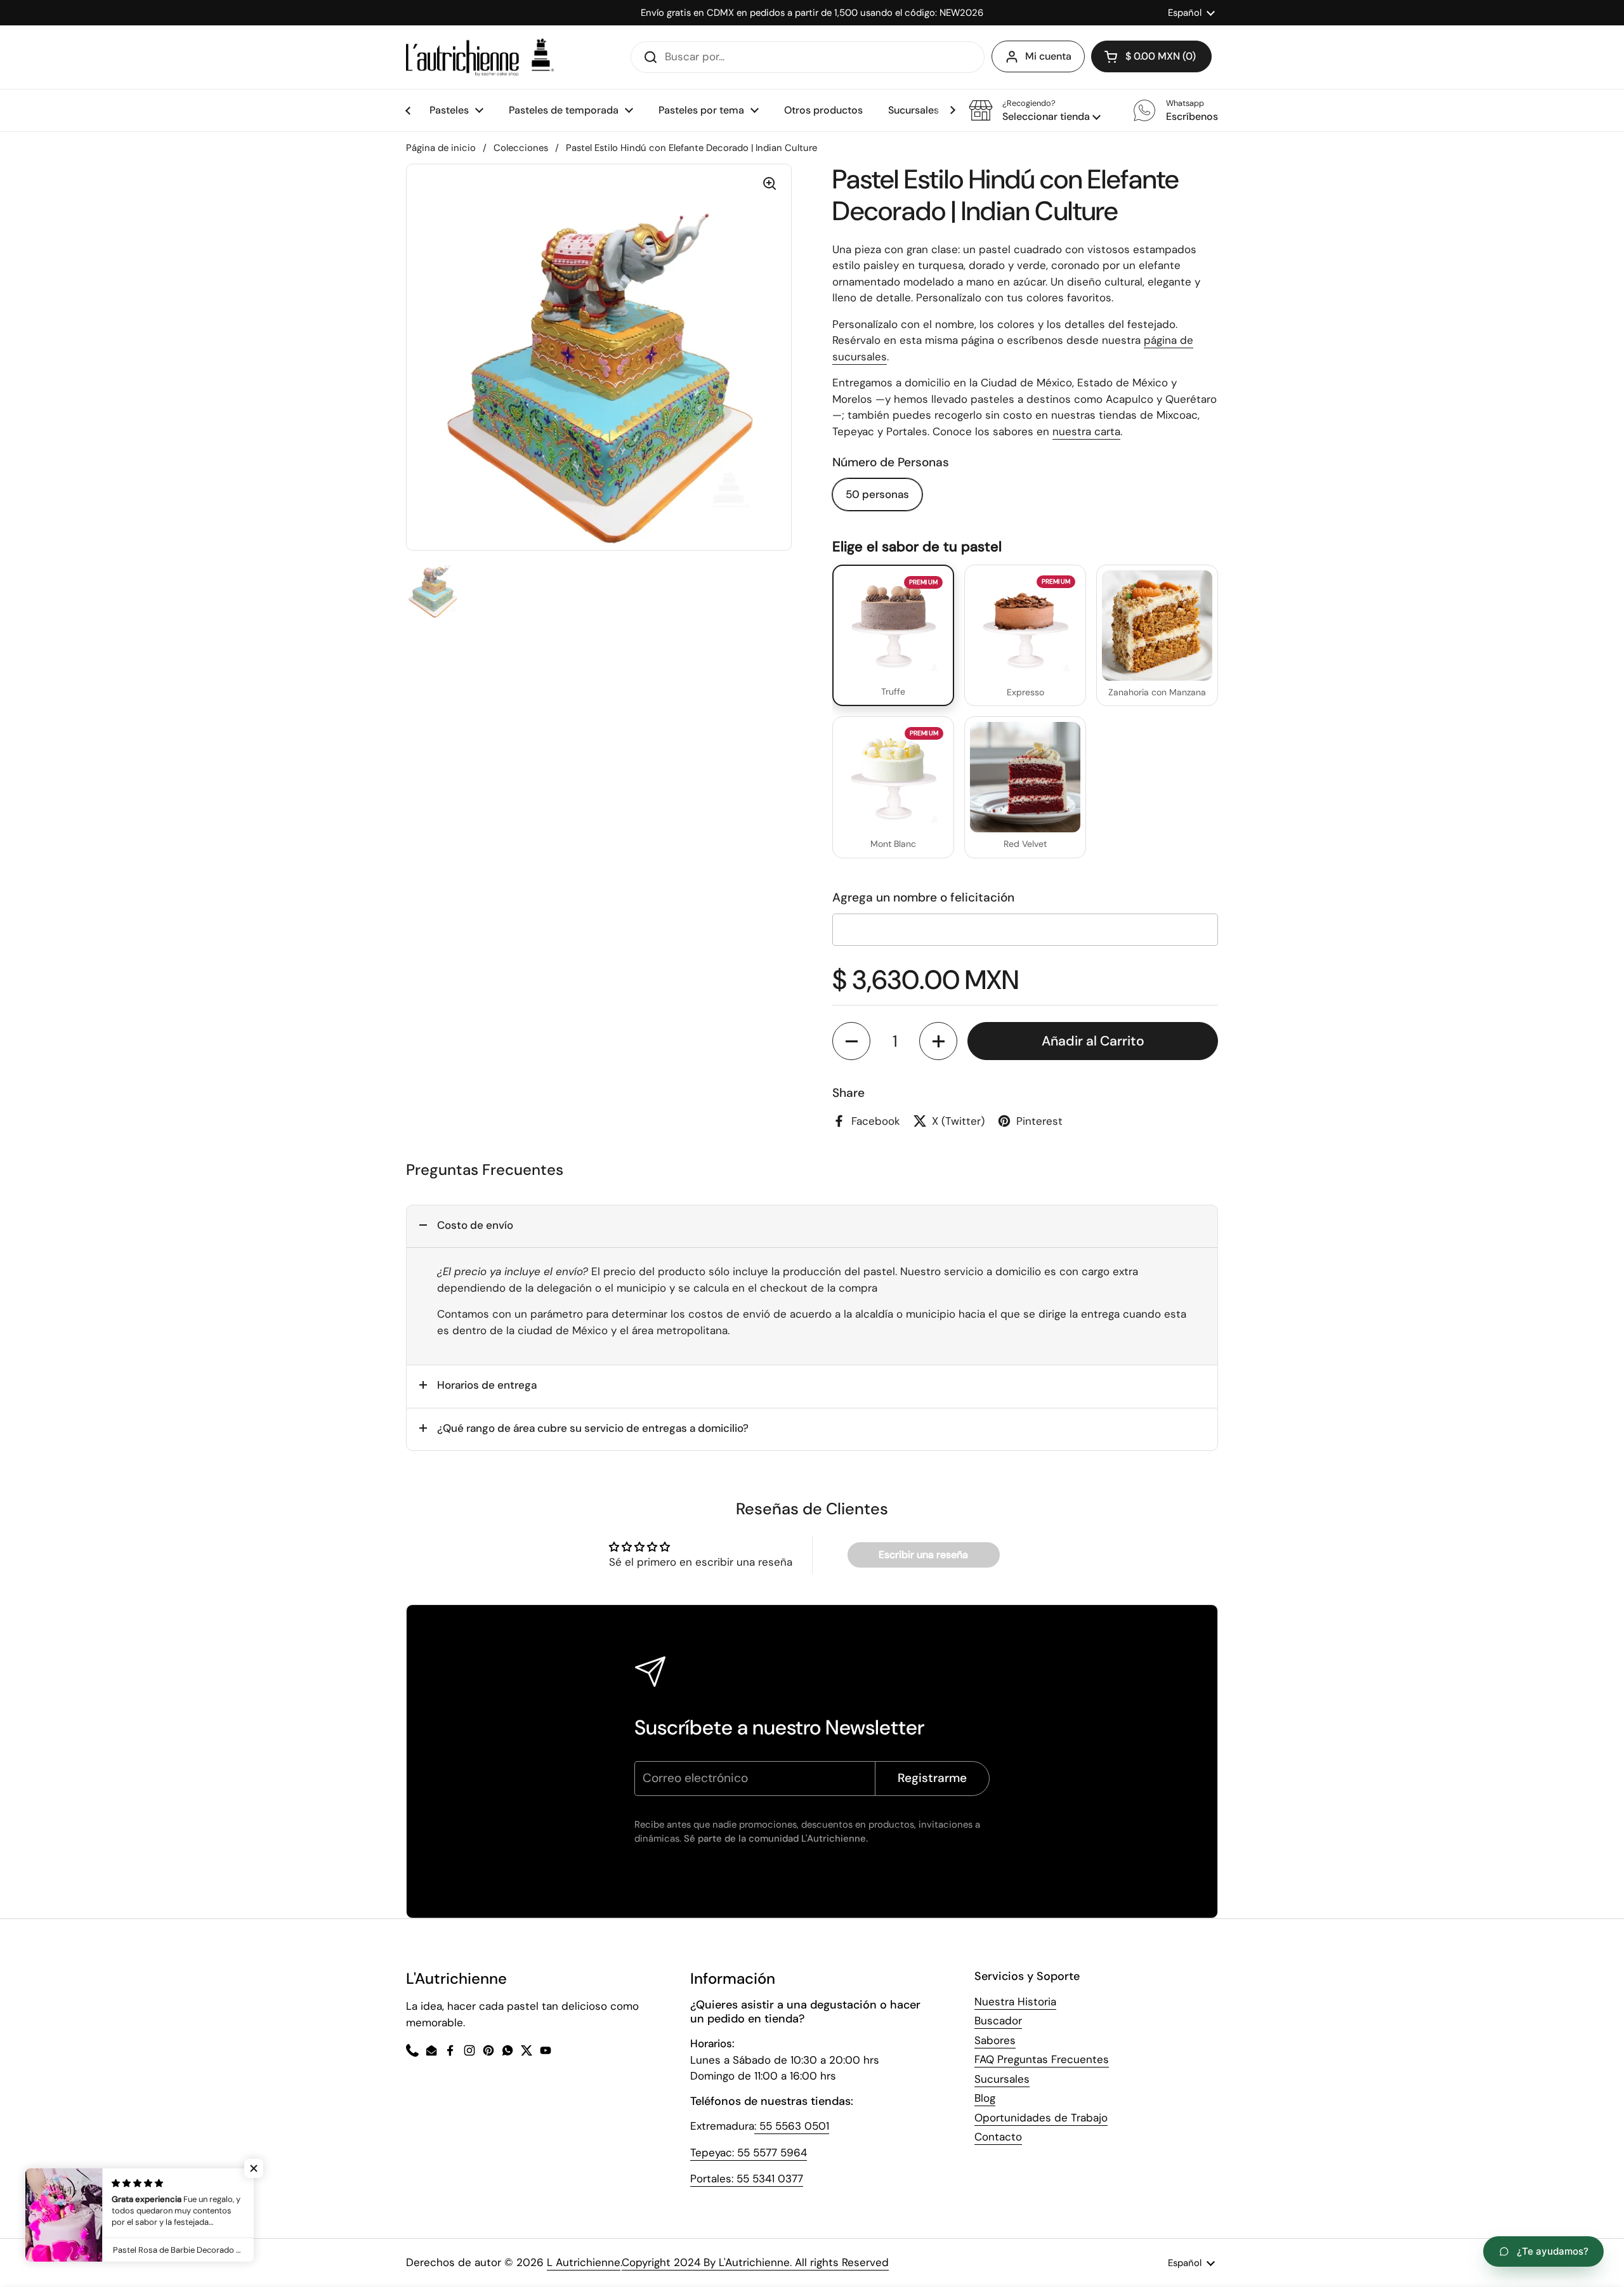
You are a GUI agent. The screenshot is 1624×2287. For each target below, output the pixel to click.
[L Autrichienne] (480, 57)
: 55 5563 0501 (792, 2126)
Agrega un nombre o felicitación (923, 897)
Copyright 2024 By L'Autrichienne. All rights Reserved (755, 2262)
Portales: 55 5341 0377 (747, 2179)
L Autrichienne (584, 2262)
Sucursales (1002, 2079)
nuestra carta (1086, 431)
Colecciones (521, 148)
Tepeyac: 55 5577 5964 (749, 2153)
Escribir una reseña (923, 1555)
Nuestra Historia (1015, 2002)
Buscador (998, 2021)
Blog (985, 2098)
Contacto (998, 2137)
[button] (1035, 110)
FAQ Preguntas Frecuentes (1042, 2059)
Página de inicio (441, 148)
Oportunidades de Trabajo (1041, 2118)
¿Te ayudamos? (1553, 2251)
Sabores (995, 2040)
